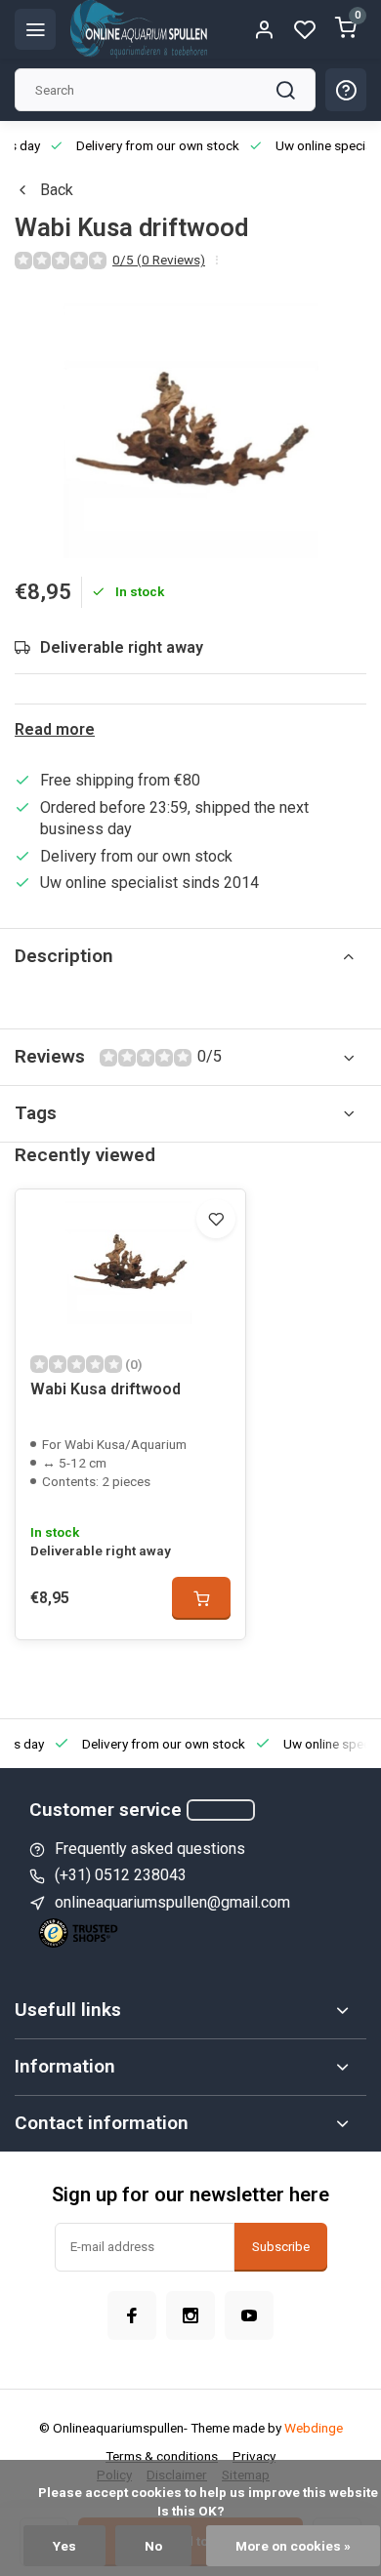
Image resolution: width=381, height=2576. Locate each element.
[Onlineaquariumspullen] (139, 29)
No (153, 2546)
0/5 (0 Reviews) (159, 260)
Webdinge (314, 2428)
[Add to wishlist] (216, 1219)
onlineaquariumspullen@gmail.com (172, 1902)
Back (57, 190)
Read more (55, 729)
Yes (64, 2546)
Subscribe (281, 2247)
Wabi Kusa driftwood (106, 1389)
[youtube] (249, 2315)
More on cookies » (293, 2546)
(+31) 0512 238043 (121, 1875)
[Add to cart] (201, 1598)
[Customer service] (221, 1810)
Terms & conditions (162, 2456)
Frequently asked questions (150, 1849)
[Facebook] (132, 2315)
